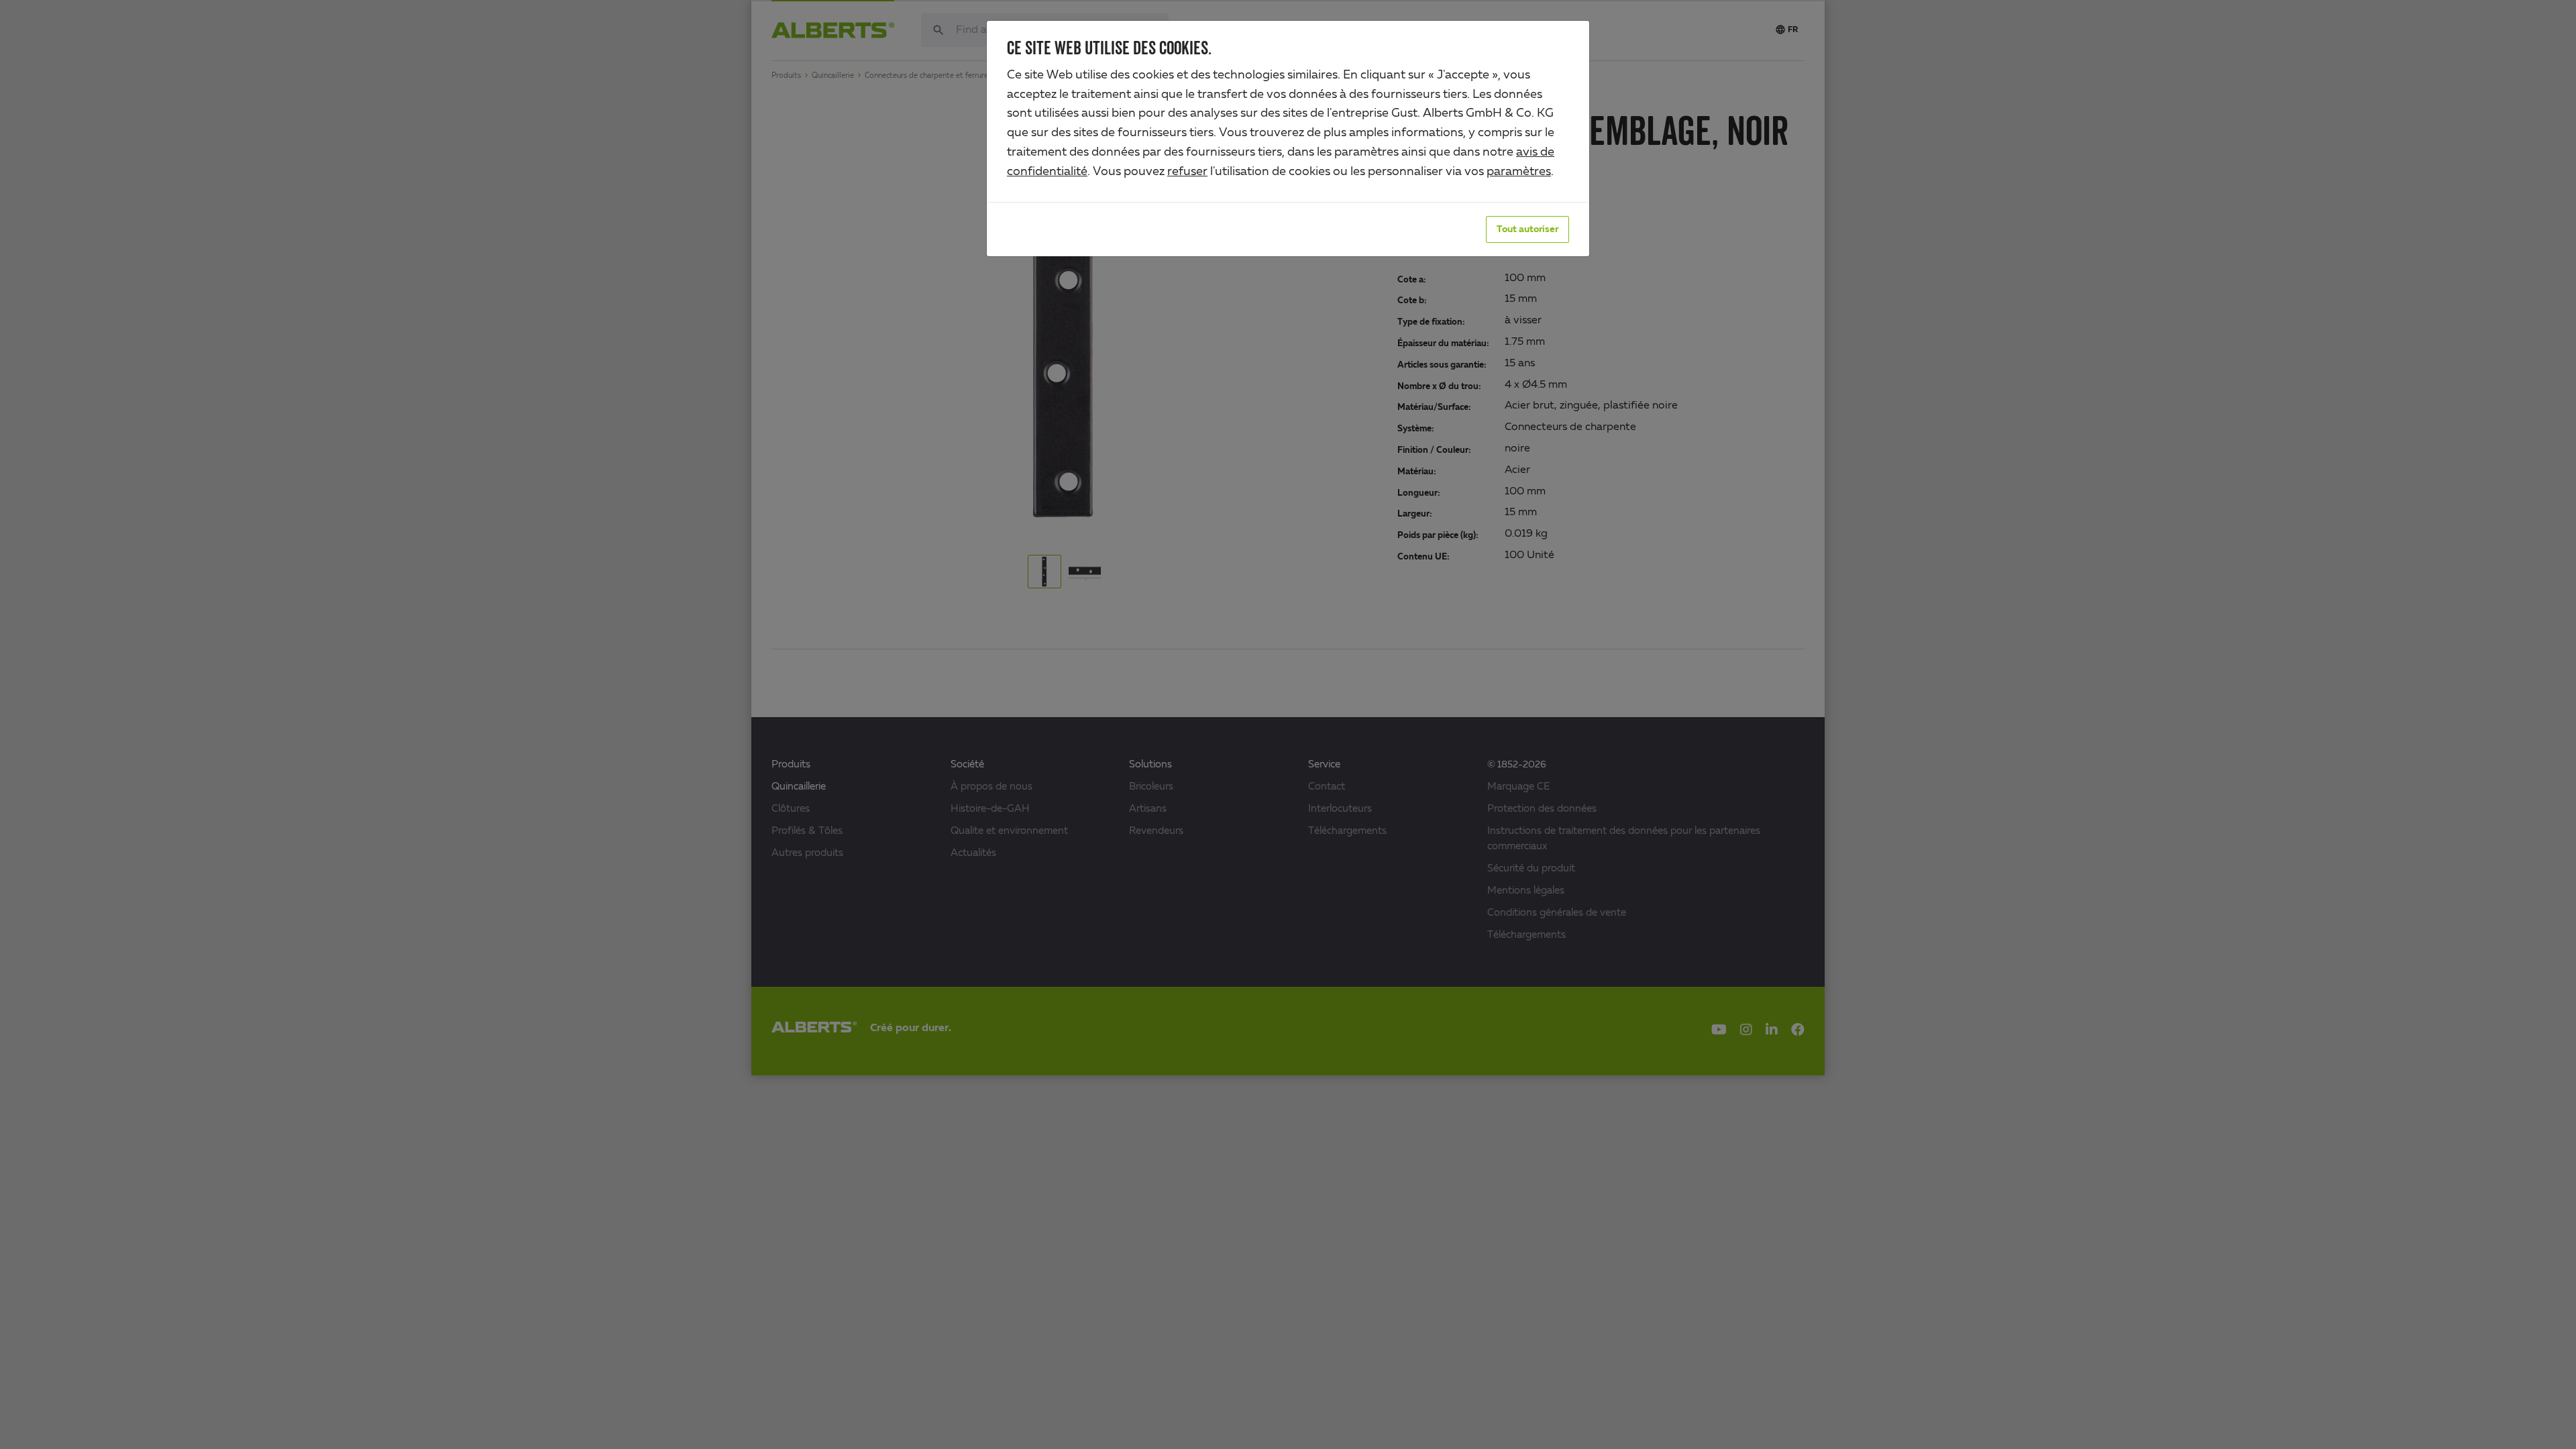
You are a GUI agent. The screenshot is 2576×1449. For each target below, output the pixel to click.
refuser (1187, 172)
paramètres (1519, 172)
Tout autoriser (1527, 229)
